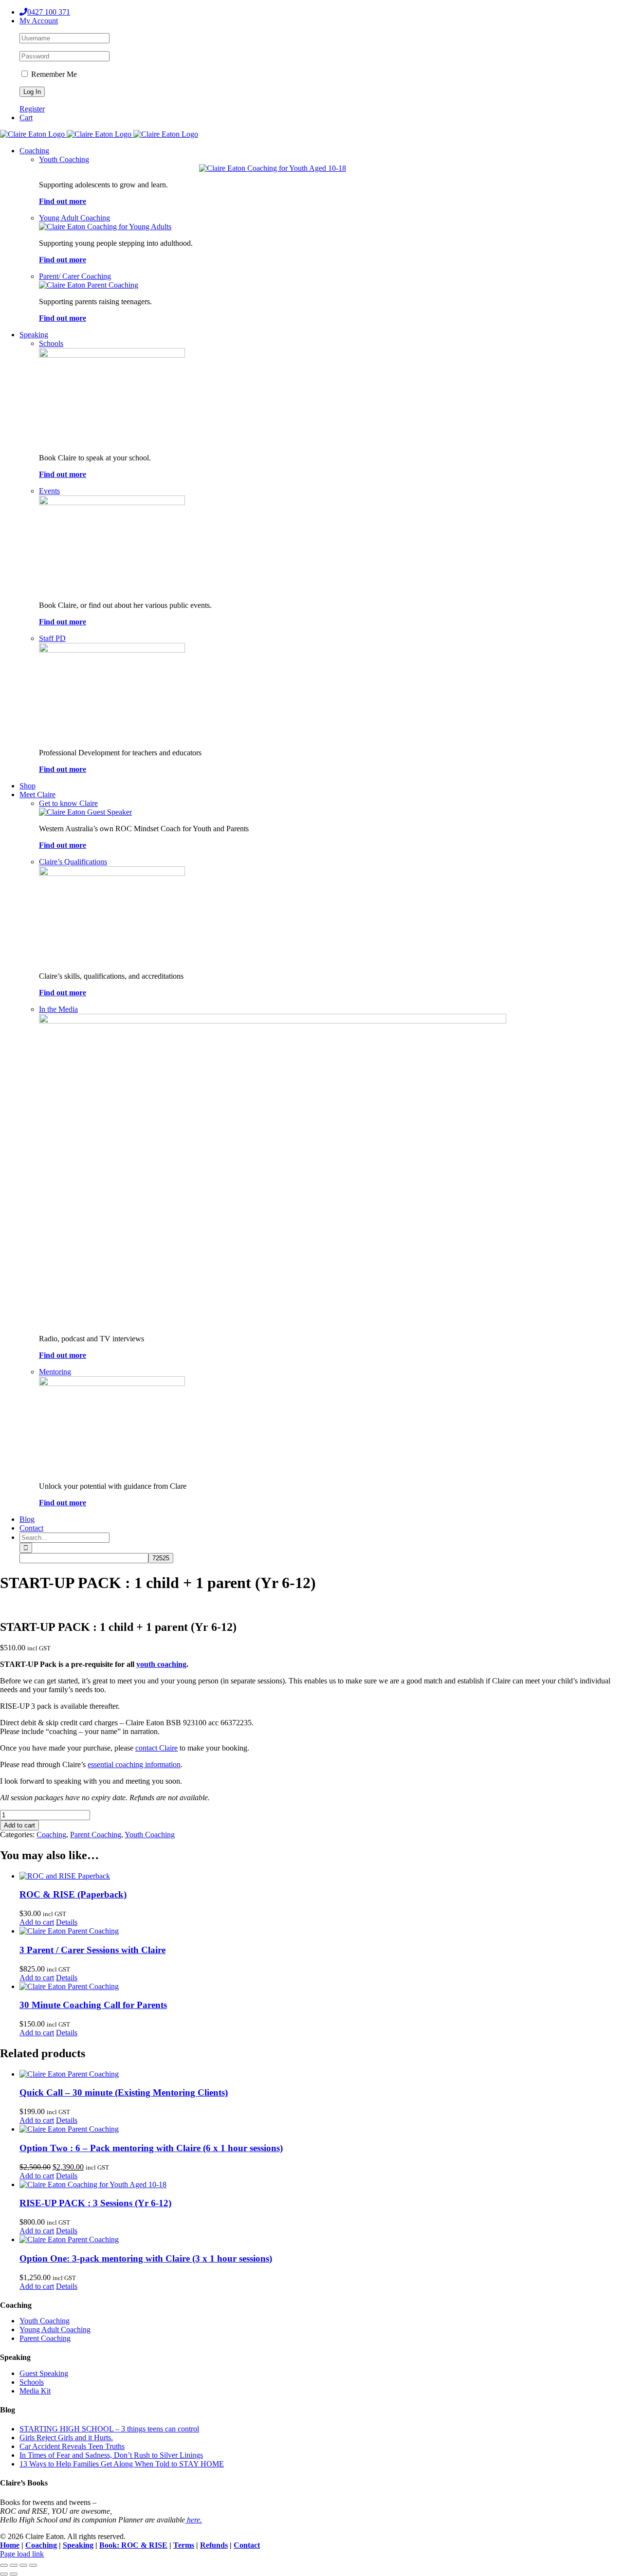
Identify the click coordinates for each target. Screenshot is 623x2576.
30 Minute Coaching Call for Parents (93, 2005)
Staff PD (52, 638)
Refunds (214, 2545)
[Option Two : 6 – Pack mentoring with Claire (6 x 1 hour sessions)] (321, 2129)
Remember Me (53, 74)
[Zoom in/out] (4, 2565)
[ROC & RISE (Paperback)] (321, 1876)
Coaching (51, 1835)
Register (32, 109)
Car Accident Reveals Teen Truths (72, 2446)
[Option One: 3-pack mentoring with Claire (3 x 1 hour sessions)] (321, 2240)
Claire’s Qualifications (73, 862)
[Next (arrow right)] (14, 2574)
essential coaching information (134, 1764)
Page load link (22, 2554)
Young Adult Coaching (74, 218)
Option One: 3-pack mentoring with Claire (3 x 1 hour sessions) (146, 2258)
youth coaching (161, 1664)
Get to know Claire (68, 803)
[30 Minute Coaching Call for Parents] (321, 1987)
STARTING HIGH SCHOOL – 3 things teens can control (109, 2429)
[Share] (23, 2565)
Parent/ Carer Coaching (75, 276)
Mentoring (55, 1372)
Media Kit (35, 2391)
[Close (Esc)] (33, 2565)
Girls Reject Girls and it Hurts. (66, 2438)
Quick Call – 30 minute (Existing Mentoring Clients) (124, 2092)
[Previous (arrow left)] (4, 2574)
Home (10, 2545)
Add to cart (19, 1825)
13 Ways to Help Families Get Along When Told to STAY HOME (122, 2464)
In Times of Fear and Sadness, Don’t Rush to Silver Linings (111, 2455)
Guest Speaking (44, 2373)
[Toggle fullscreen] (14, 2565)
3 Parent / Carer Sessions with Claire (92, 1950)
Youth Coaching (64, 159)
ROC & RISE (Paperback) (73, 1894)
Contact (247, 2545)
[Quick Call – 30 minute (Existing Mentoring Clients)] (321, 2074)
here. (193, 2520)
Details (67, 1922)
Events (49, 491)
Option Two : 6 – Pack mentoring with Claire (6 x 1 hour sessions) (151, 2148)
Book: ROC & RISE (133, 2545)
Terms (184, 2545)
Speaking (78, 2545)
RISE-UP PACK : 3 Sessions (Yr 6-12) (95, 2203)
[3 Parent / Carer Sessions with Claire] (321, 1931)
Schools (51, 343)
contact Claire (156, 1748)
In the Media (58, 1009)
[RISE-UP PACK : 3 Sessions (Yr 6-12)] (321, 2185)
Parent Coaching (96, 1835)
